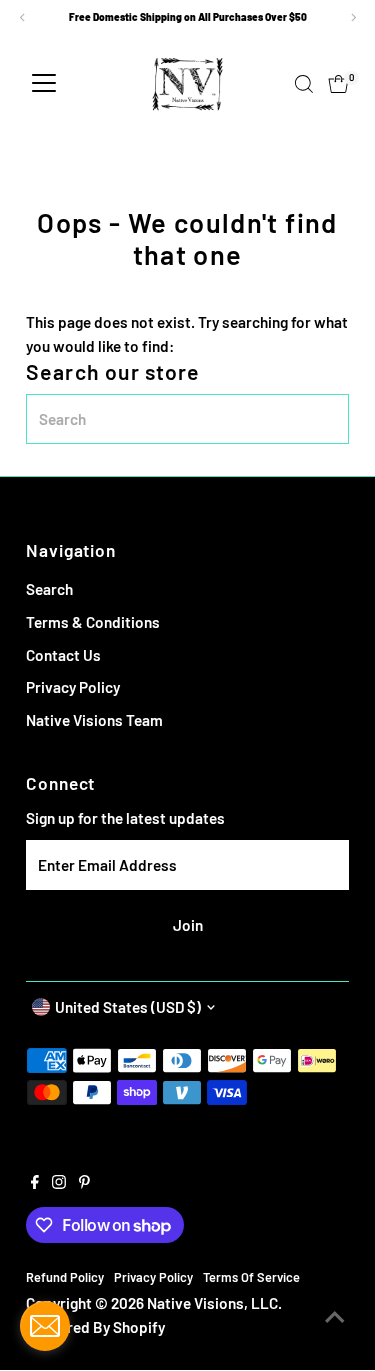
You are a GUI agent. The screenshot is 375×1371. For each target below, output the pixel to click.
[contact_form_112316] (45, 1326)
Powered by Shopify (97, 1327)
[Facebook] (35, 1183)
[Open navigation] (44, 84)
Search (49, 589)
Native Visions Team (94, 720)
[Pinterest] (84, 1183)
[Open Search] (304, 84)
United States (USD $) (128, 1007)
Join (188, 925)
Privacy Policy (73, 687)
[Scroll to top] (335, 1316)
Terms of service (251, 1277)
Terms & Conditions (93, 622)
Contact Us (63, 655)
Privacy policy (153, 1277)
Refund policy (65, 1277)
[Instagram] (59, 1183)
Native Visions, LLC (212, 1303)
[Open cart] (338, 84)
